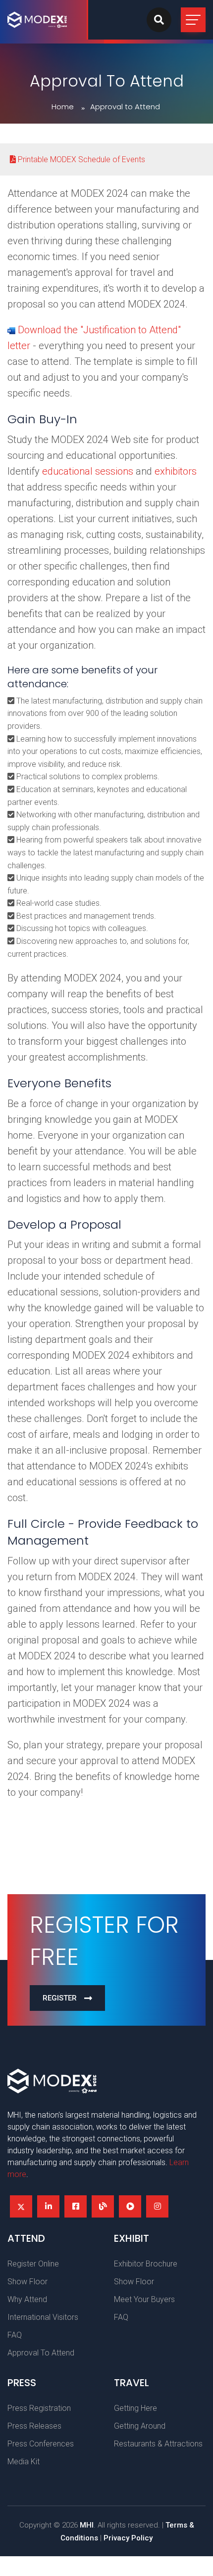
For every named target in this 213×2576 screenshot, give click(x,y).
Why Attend (27, 2299)
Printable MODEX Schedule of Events (80, 159)
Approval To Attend (41, 2353)
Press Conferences (41, 2444)
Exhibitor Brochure (146, 2264)
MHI (87, 2525)
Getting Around (140, 2426)
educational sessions (88, 471)
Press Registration (39, 2408)
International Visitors (43, 2317)
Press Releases (34, 2426)
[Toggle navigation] (193, 20)
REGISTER (60, 1998)
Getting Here (135, 2408)
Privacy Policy (128, 2538)
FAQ (15, 2335)
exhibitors (176, 471)
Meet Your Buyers (144, 2299)
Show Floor (27, 2282)
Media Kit (24, 2462)
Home (63, 107)
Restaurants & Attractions (158, 2444)
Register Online (33, 2264)
